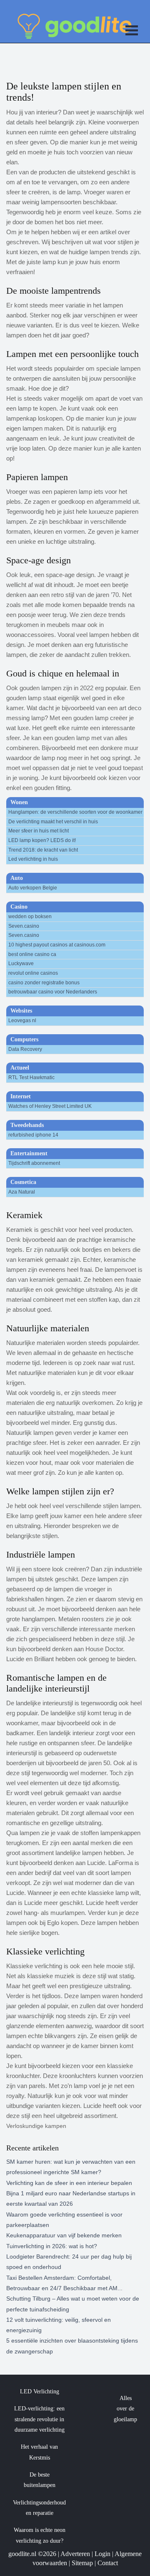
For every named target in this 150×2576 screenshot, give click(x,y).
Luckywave (21, 964)
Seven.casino (24, 926)
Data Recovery (25, 1049)
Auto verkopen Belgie (33, 888)
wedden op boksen (30, 916)
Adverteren (75, 2554)
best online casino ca (32, 954)
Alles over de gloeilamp (125, 2409)
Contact (108, 2563)
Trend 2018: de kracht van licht (43, 850)
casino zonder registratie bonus (44, 983)
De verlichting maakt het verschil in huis (53, 822)
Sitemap (82, 2563)
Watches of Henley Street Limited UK (50, 1106)
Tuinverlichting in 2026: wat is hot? (52, 2246)
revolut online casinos (33, 973)
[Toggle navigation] (132, 32)
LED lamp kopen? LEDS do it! (42, 840)
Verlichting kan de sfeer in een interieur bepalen (69, 2183)
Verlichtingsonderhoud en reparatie (39, 2508)
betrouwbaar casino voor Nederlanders (53, 992)
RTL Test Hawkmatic (31, 1077)
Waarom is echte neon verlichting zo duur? (40, 2535)
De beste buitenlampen (40, 2480)
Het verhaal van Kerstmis (39, 2452)
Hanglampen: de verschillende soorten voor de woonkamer (75, 812)
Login (102, 2554)
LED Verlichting (40, 2391)
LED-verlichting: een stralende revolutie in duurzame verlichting (39, 2419)
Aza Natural (22, 1192)
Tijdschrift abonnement (34, 1163)
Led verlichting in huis (33, 859)
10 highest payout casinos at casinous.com (57, 945)
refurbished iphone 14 (33, 1135)
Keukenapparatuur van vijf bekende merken (64, 2235)
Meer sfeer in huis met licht (39, 831)
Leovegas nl (22, 1020)
